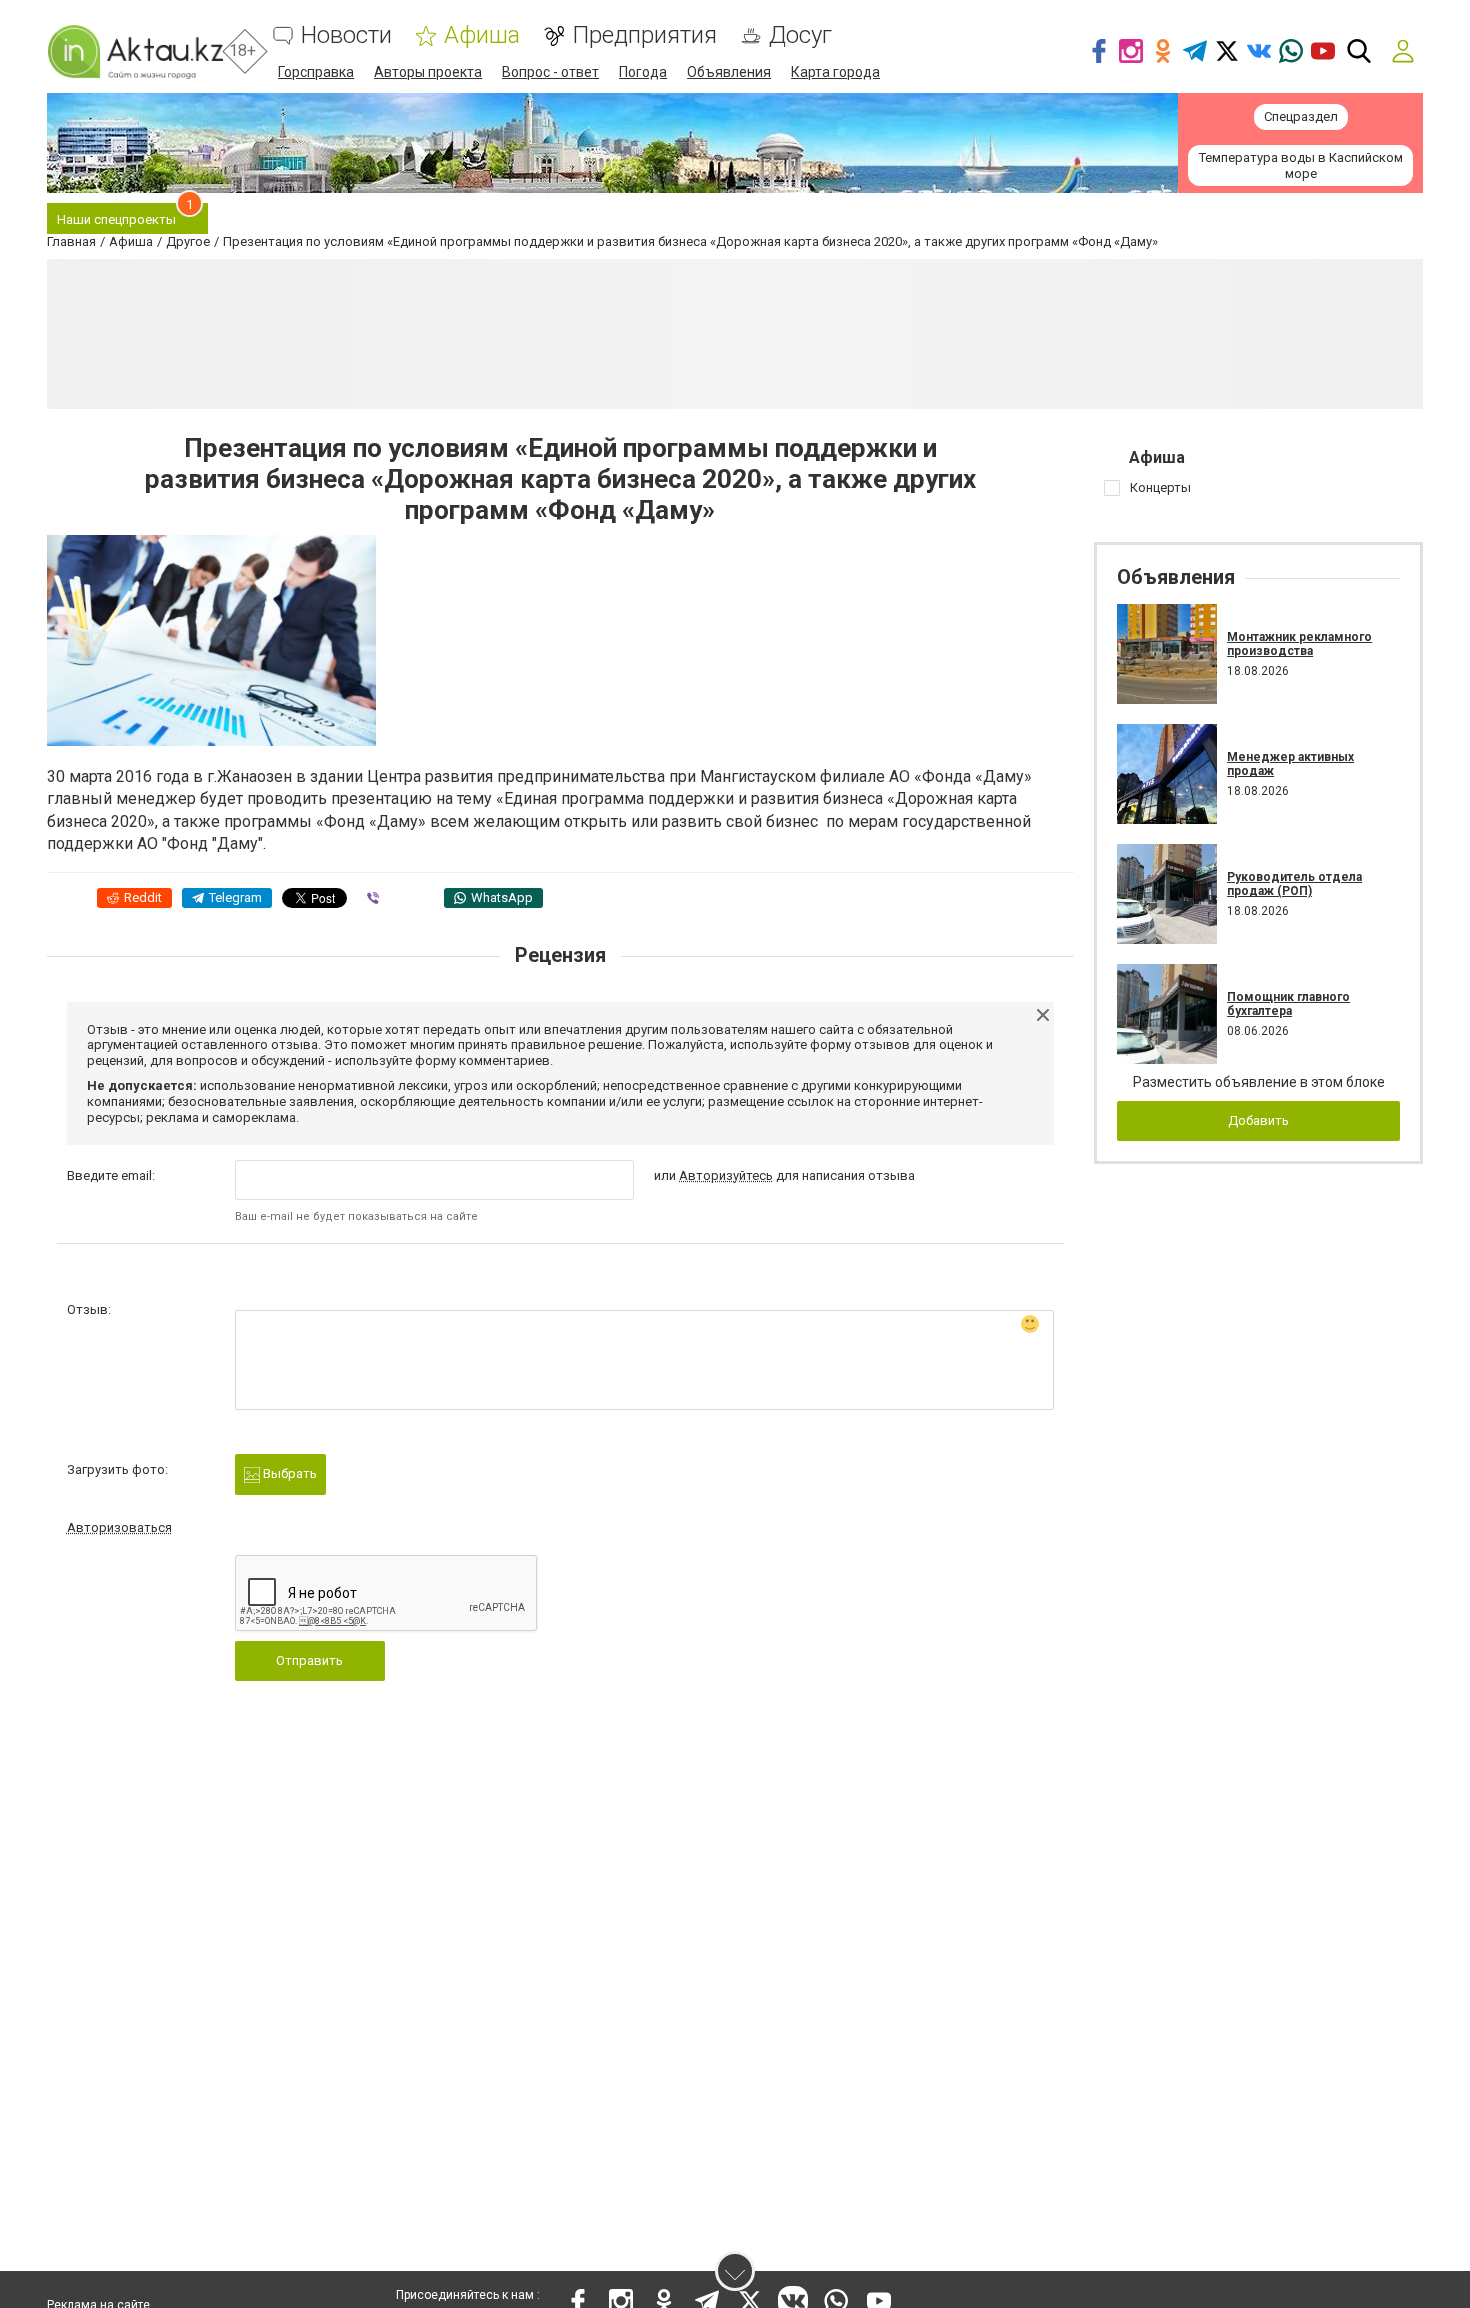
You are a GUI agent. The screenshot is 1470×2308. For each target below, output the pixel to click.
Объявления (729, 72)
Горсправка (316, 72)
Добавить (1258, 1120)
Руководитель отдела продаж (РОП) (1294, 884)
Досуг (800, 35)
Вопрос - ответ (550, 72)
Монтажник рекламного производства (1299, 644)
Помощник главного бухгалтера (1288, 1004)
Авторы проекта (428, 72)
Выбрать (288, 1473)
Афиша (482, 35)
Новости (346, 35)
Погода (643, 72)
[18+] (135, 51)
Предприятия (644, 35)
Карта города (835, 72)
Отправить (309, 1660)
